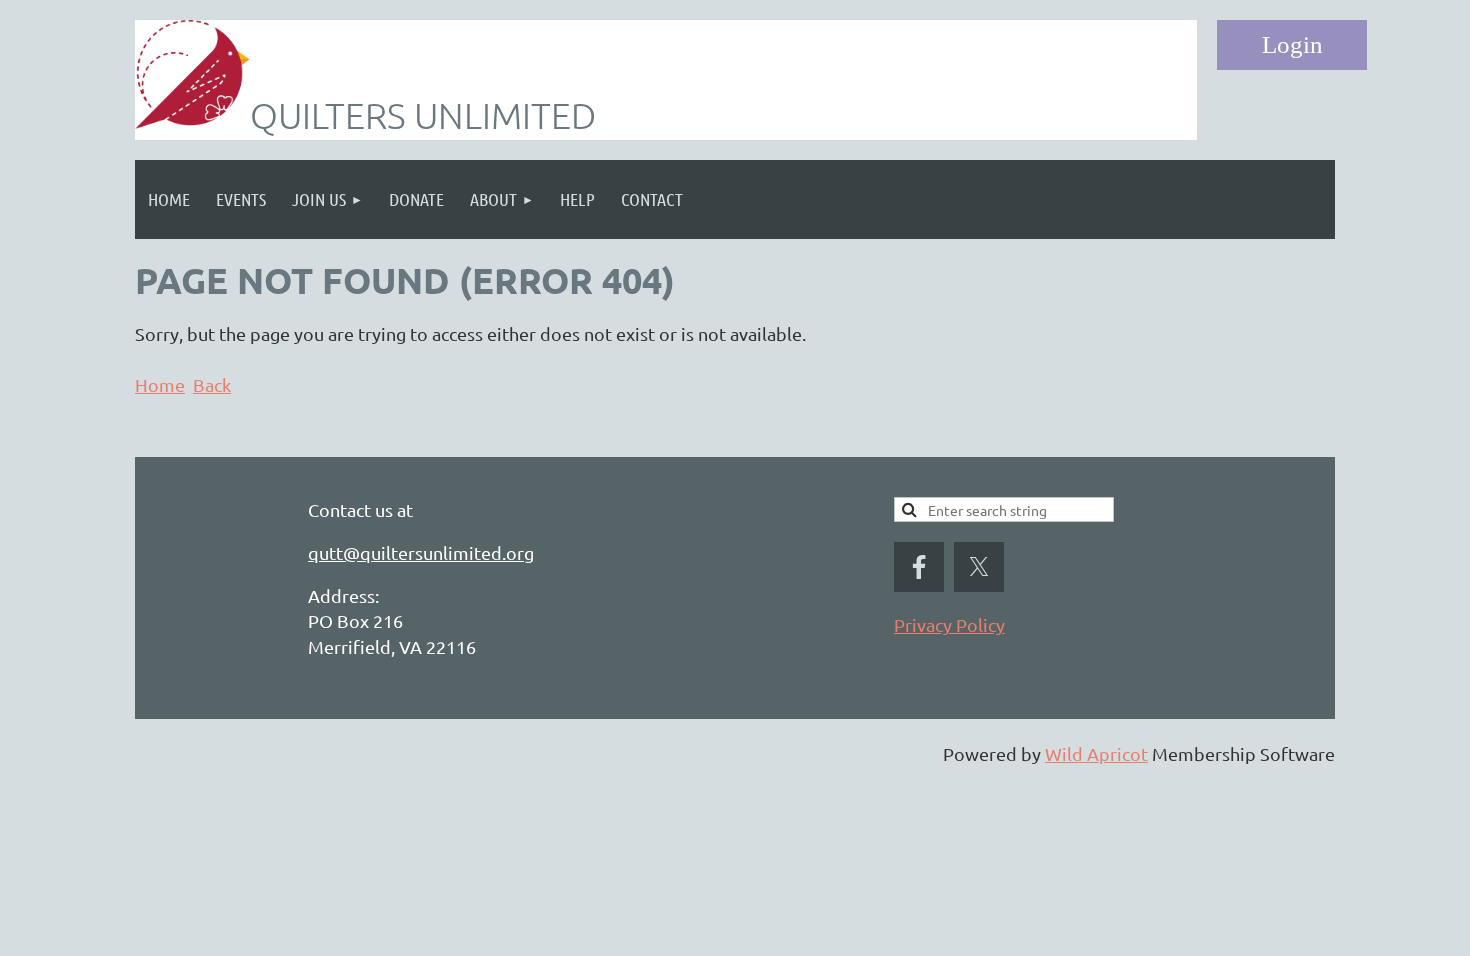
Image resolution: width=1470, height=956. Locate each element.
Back (212, 384)
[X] (979, 567)
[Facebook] (919, 567)
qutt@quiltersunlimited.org (421, 552)
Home (160, 384)
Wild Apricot (1096, 753)
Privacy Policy (949, 624)
